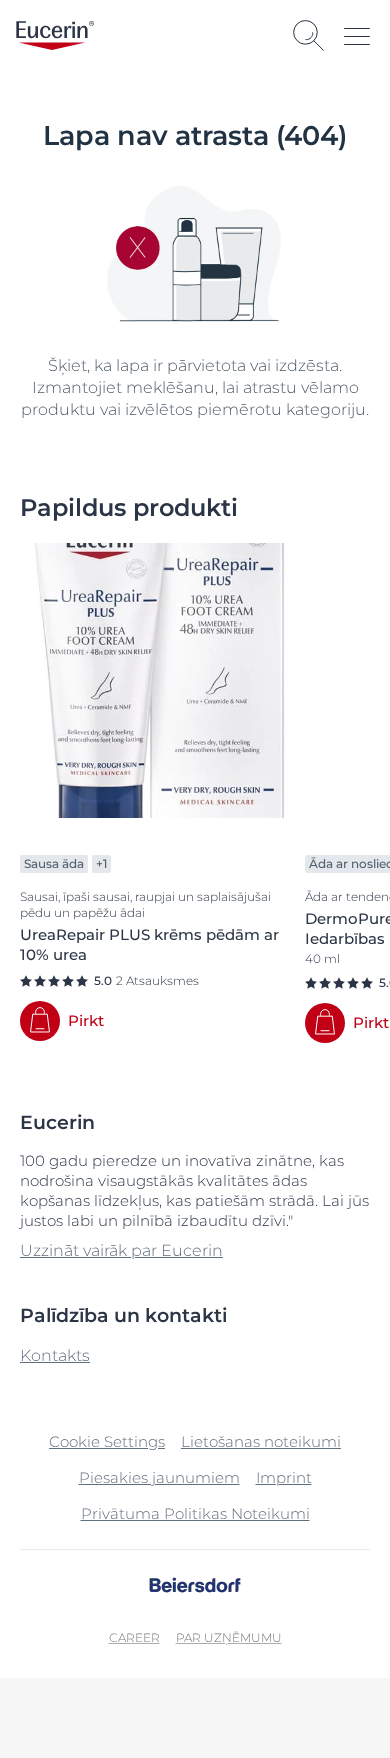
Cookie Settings (107, 1441)
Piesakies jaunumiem (159, 1477)
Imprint (284, 1477)
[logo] (55, 35)
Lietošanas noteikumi (261, 1441)
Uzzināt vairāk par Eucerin (121, 1250)
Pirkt (86, 1020)
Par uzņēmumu (229, 1637)
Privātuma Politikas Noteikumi (195, 1513)
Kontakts (55, 1355)
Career (134, 1637)
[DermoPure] (325, 1023)
